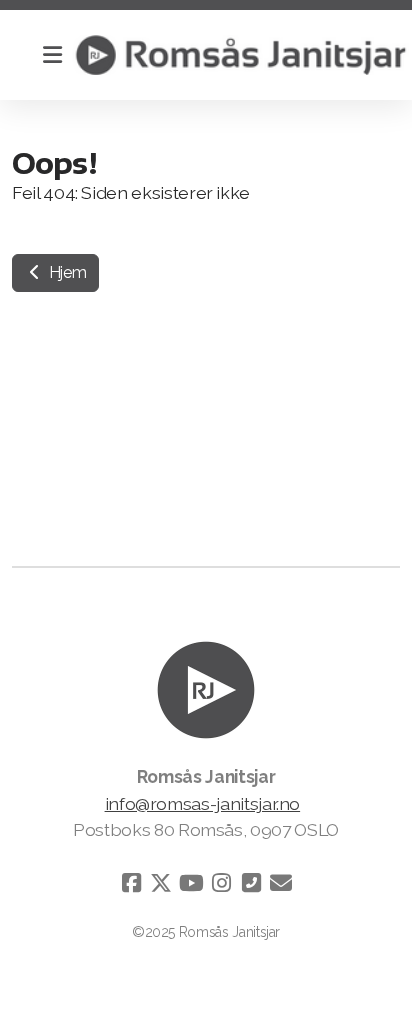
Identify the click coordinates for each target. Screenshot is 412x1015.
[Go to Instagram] (221, 883)
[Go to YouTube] (191, 883)
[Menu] (52, 55)
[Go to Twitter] (161, 883)
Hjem (65, 272)
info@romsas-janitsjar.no (203, 803)
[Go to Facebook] (131, 883)
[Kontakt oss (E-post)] (281, 883)
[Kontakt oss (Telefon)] (251, 883)
